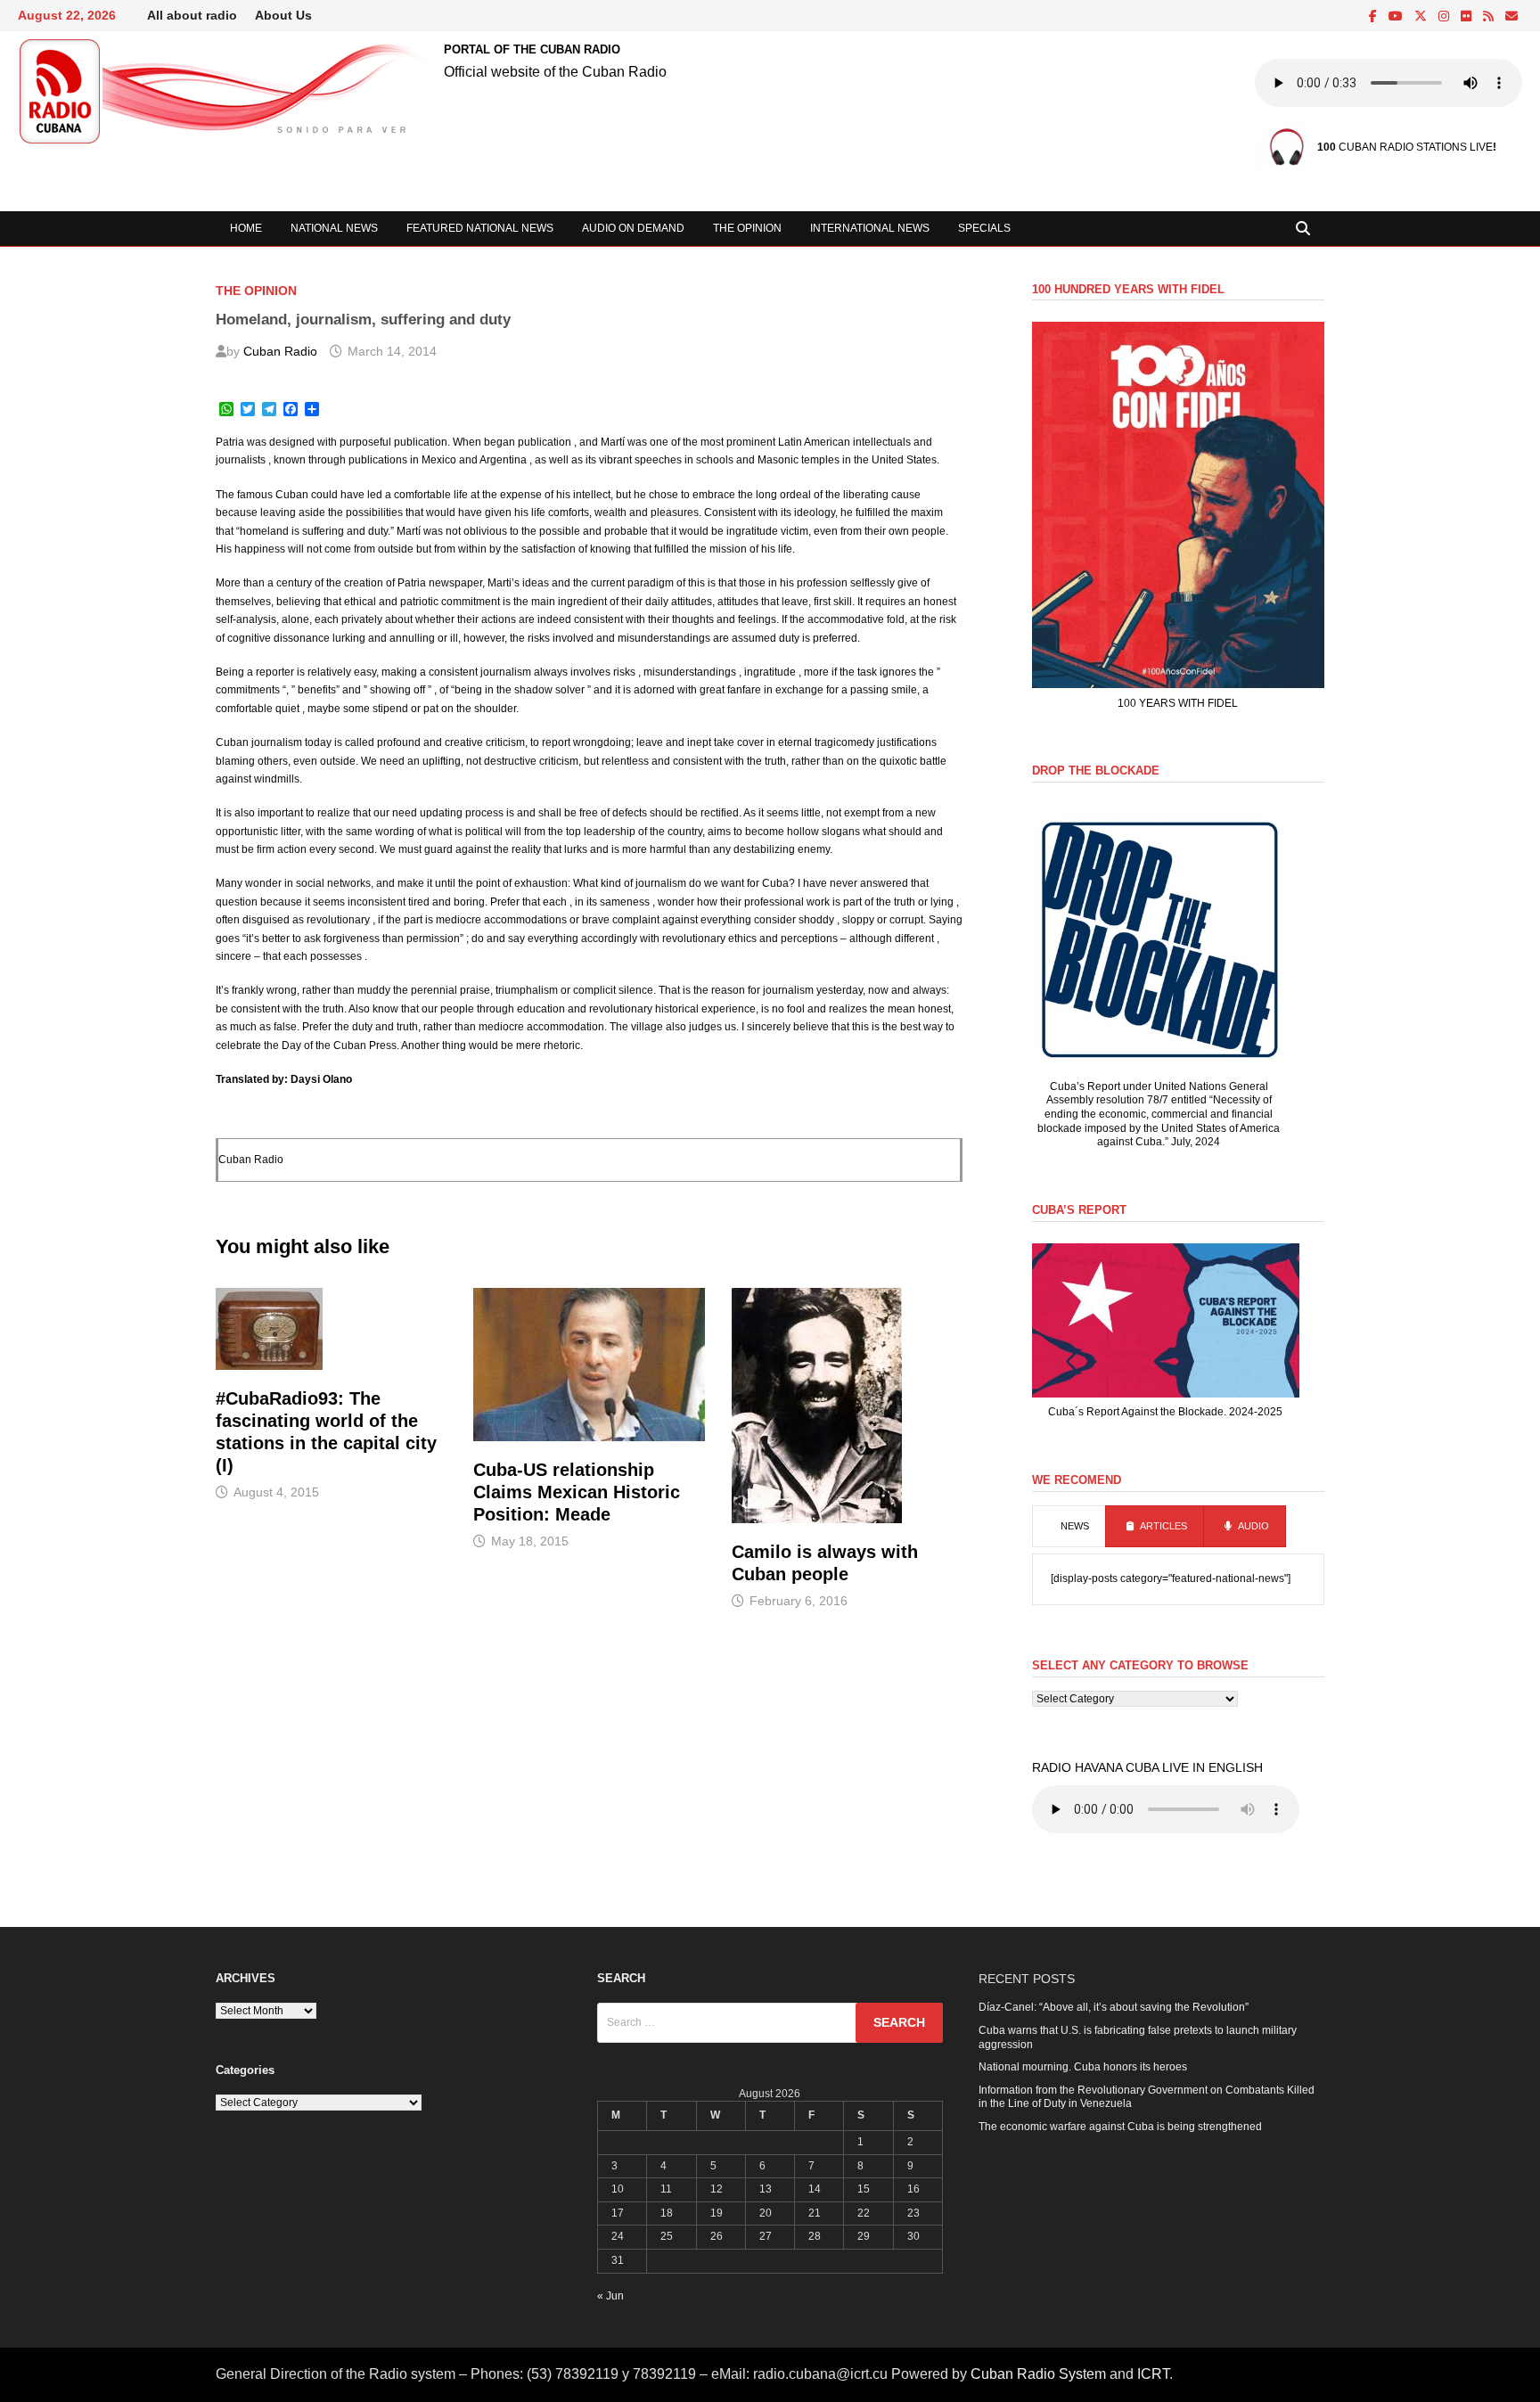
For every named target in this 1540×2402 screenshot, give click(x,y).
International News (870, 228)
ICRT (1153, 2374)
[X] (1422, 17)
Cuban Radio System (1038, 2374)
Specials (984, 228)
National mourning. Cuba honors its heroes (1083, 2067)
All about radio (192, 15)
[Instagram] (1445, 17)
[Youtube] (1397, 17)
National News (334, 228)
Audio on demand (633, 228)
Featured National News (480, 228)
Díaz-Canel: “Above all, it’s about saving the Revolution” (1114, 2007)
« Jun (610, 2296)
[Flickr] (1467, 17)
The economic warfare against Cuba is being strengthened (1120, 2127)
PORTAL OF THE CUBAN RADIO (532, 49)
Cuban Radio (280, 351)
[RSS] (1490, 17)
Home (246, 228)
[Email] (1511, 17)
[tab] (1069, 1527)
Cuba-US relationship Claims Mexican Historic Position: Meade (577, 1492)
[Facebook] (1374, 17)
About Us (283, 15)
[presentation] (1069, 1527)
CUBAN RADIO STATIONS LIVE (1405, 147)
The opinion (747, 228)
